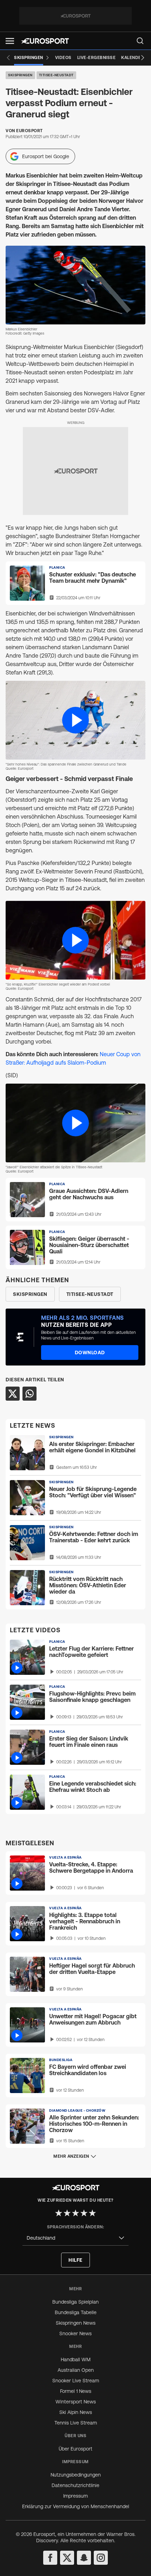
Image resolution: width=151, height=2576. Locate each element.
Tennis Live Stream (76, 2423)
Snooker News (75, 2333)
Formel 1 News (76, 2391)
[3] (75, 2213)
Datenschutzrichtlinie (75, 2485)
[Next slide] (143, 58)
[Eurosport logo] (45, 41)
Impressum (75, 2496)
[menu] (140, 41)
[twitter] (67, 2558)
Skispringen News (76, 2323)
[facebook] (50, 2558)
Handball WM (76, 2359)
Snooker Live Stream (76, 2381)
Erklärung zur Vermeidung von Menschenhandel (76, 2506)
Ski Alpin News (76, 2412)
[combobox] (75, 2238)
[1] (59, 2213)
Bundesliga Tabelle (76, 2312)
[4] (84, 2213)
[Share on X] (13, 1394)
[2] (67, 2213)
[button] (10, 41)
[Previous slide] (8, 58)
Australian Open (76, 2370)
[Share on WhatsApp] (29, 1394)
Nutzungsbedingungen (76, 2475)
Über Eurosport (75, 2449)
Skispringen (20, 75)
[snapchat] (84, 2558)
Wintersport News (76, 2402)
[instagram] (101, 2558)
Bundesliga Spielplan (75, 2302)
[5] (92, 2213)
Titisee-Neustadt (56, 75)
